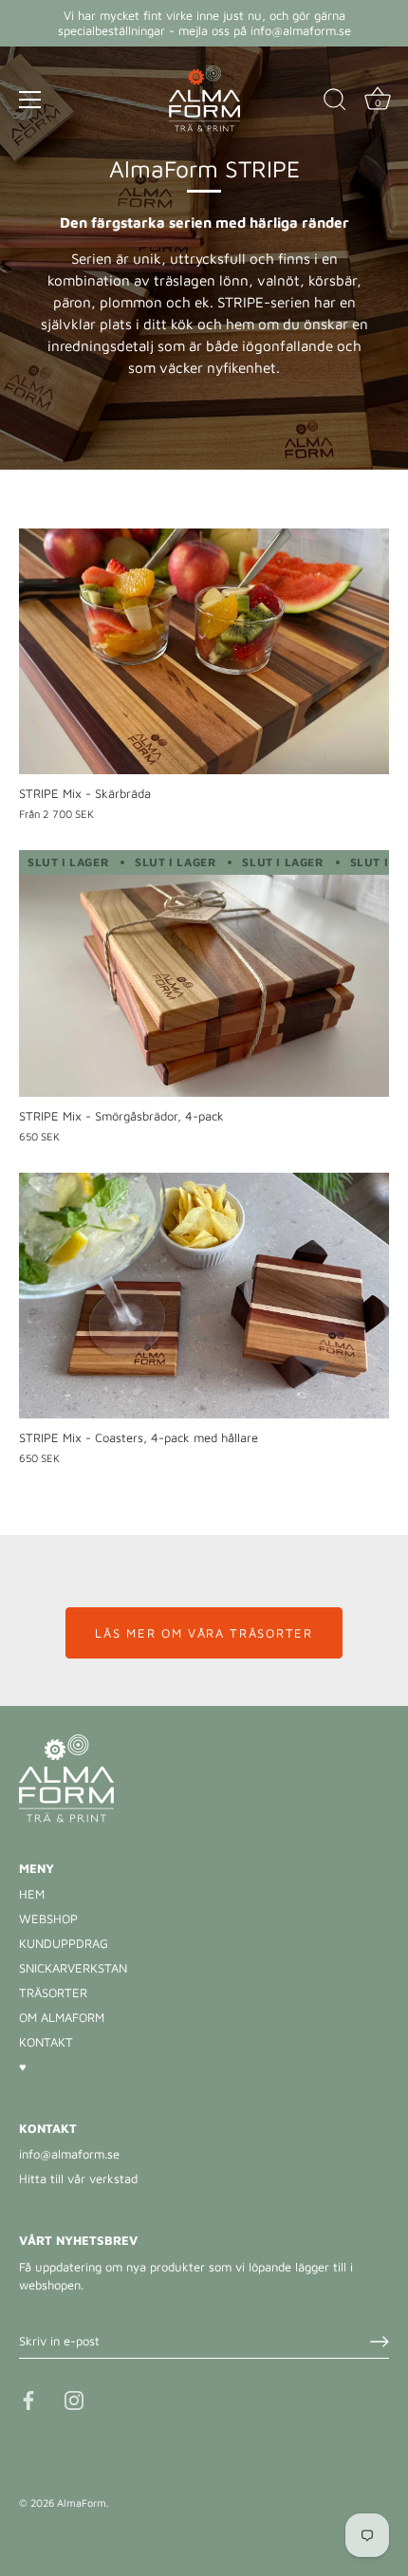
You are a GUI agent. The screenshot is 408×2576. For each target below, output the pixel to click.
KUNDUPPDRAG (64, 1943)
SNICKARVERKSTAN (73, 1968)
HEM (32, 1894)
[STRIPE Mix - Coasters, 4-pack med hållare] (204, 1296)
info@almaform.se (69, 2154)
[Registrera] (380, 2342)
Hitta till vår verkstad (78, 2178)
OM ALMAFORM (62, 2017)
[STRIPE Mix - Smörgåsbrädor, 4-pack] (204, 973)
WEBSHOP (48, 1918)
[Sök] (335, 102)
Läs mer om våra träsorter (204, 1633)
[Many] (30, 100)
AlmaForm (82, 2502)
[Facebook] (28, 2399)
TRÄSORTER (53, 1992)
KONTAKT (46, 2042)
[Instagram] (74, 2399)
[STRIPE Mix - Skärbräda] (204, 652)
